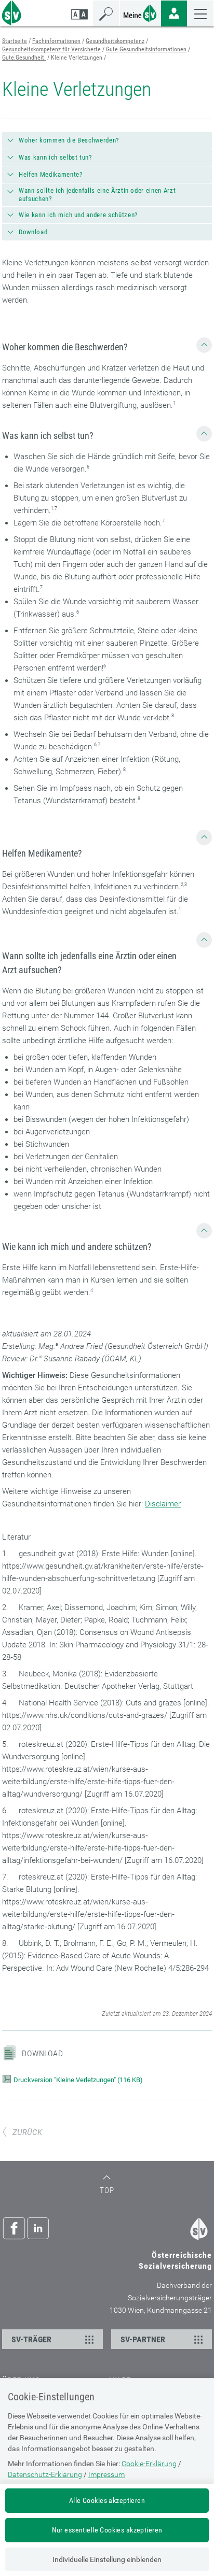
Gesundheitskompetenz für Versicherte (51, 49)
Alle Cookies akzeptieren (107, 2500)
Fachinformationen (56, 41)
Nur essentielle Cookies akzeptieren (107, 2530)
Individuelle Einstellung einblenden (107, 2559)
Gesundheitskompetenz (115, 41)
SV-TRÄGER (31, 2339)
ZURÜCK (27, 2132)
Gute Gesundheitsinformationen (146, 49)
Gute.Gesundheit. (24, 58)
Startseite (15, 41)
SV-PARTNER (143, 2339)
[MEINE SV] (140, 12)
